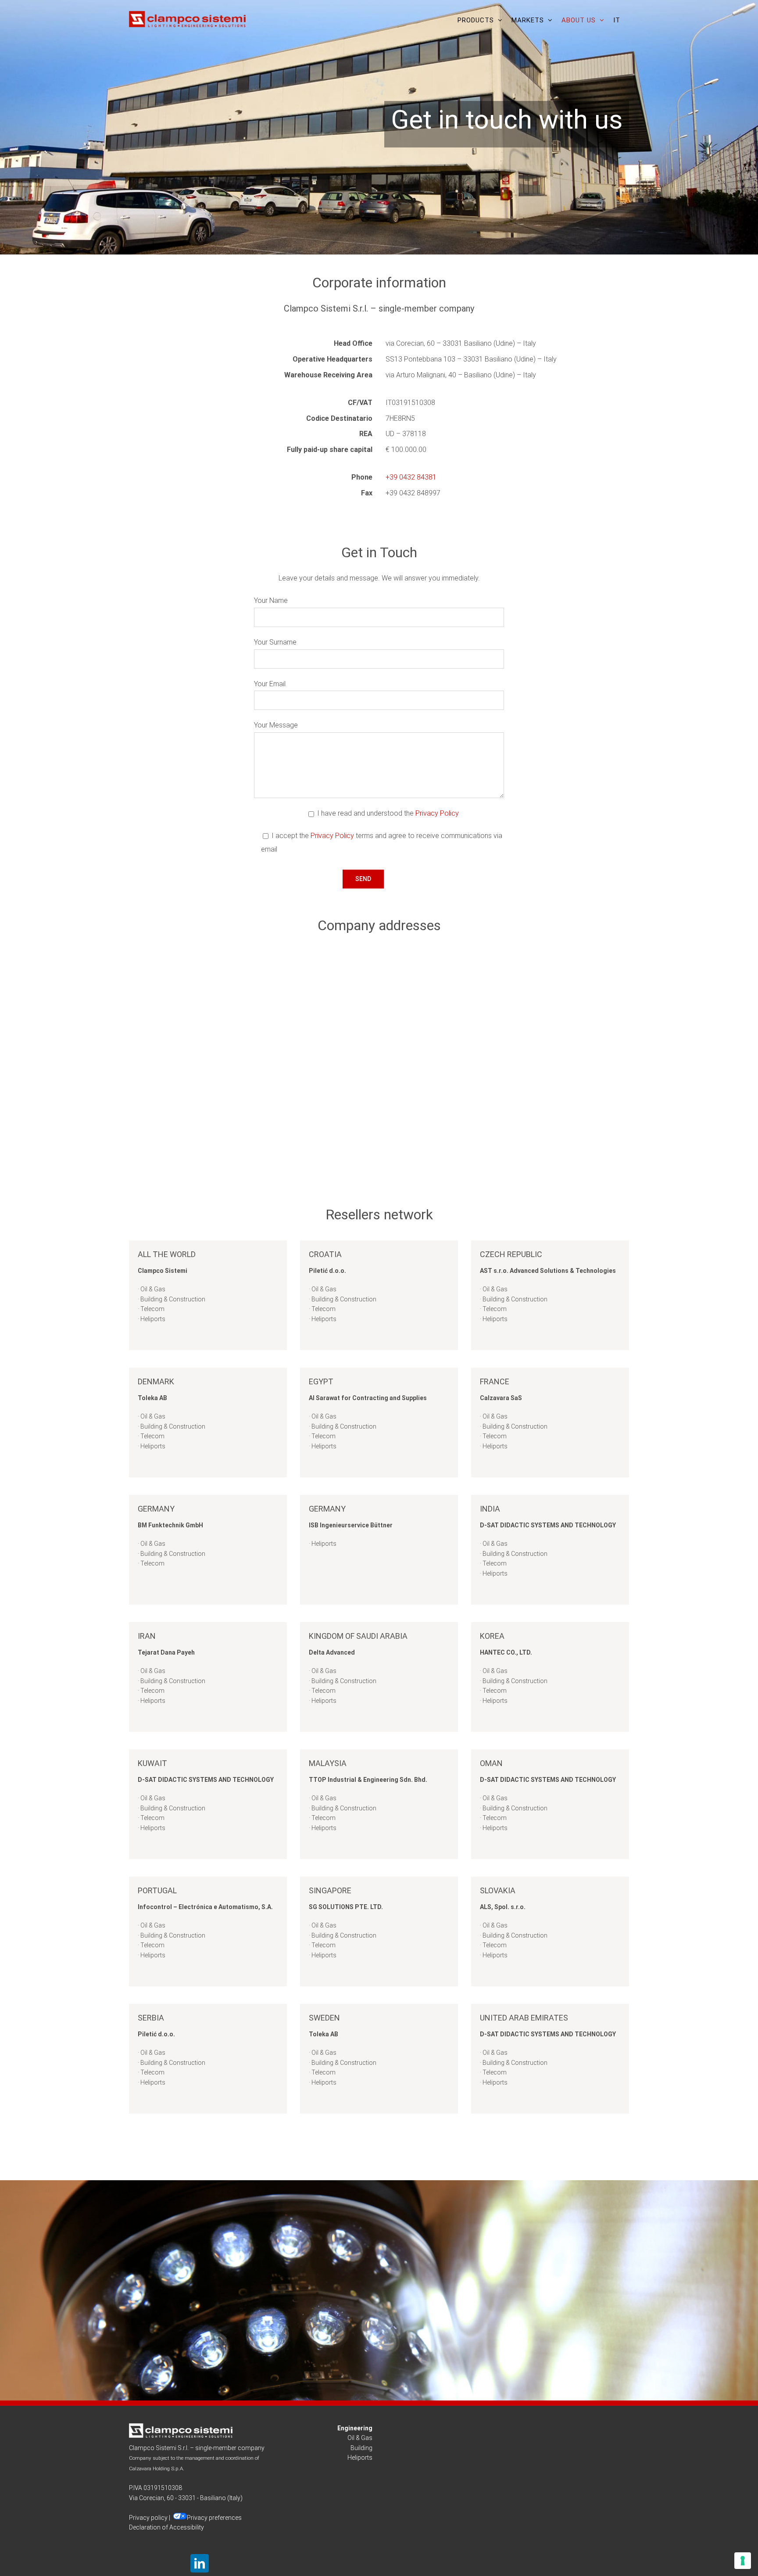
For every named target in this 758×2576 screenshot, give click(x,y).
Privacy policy (148, 2518)
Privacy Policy (437, 813)
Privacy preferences (214, 2518)
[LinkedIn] (200, 2563)
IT (617, 20)
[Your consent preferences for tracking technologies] (743, 2561)
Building (361, 2448)
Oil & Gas (360, 2438)
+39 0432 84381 (411, 477)
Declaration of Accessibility (166, 2527)
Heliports (360, 2458)
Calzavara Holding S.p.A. (157, 2469)
